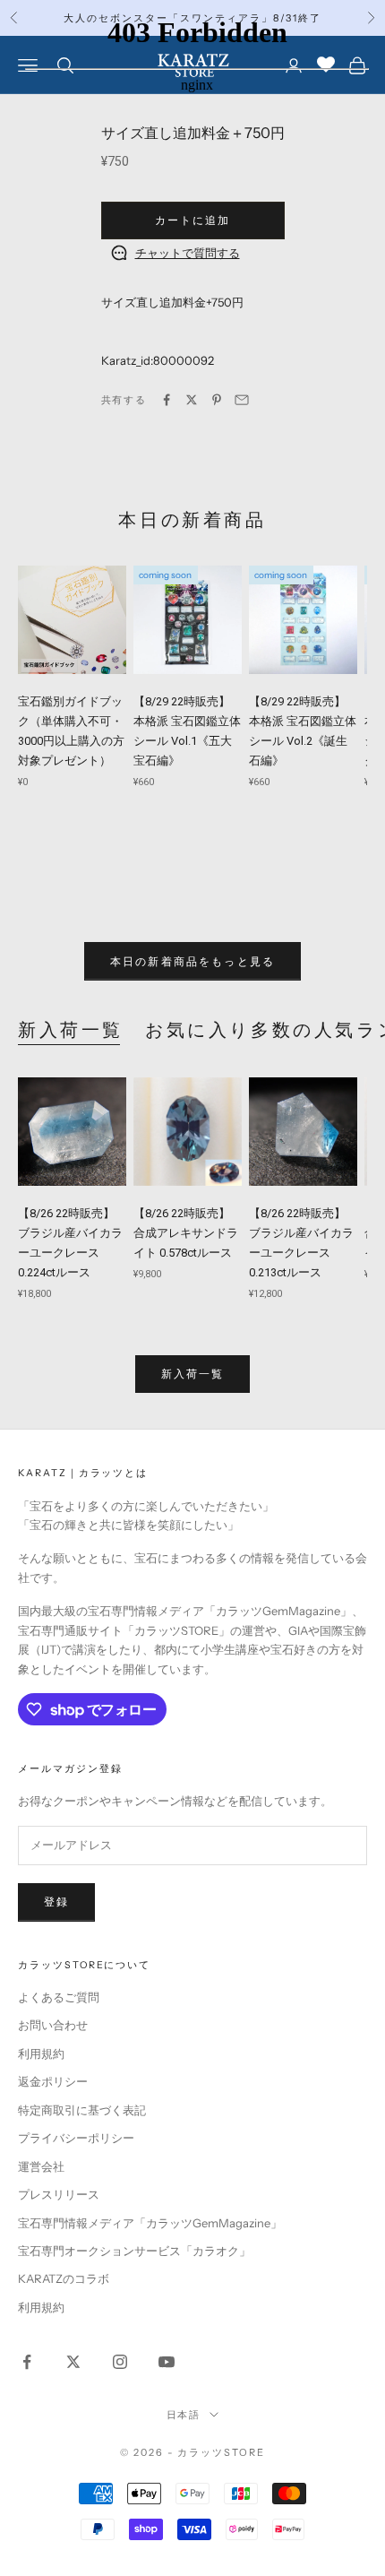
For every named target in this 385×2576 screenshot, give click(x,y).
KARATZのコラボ (64, 2278)
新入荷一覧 (71, 1030)
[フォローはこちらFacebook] (27, 2362)
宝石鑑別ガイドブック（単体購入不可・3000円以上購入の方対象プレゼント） (71, 731)
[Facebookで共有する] (167, 400)
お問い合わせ (53, 2025)
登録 (56, 1902)
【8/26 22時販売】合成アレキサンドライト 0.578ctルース (186, 1233)
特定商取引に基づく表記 (82, 2110)
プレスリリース (59, 2194)
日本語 (184, 2415)
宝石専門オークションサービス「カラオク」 (134, 2251)
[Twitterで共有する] (192, 400)
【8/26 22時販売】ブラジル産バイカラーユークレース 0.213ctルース (301, 1243)
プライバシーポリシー (76, 2138)
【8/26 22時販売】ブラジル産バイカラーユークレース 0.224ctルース (70, 1243)
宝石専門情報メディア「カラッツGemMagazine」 (150, 2223)
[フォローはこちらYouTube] (167, 2362)
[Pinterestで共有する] (217, 400)
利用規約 (41, 2053)
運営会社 (41, 2166)
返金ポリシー (53, 2081)
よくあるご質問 (59, 1997)
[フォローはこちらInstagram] (120, 2362)
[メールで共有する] (242, 400)
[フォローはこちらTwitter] (73, 2362)
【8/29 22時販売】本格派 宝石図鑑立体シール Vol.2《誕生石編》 (303, 731)
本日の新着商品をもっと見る (192, 961)
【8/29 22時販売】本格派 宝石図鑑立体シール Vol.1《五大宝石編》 (187, 731)
